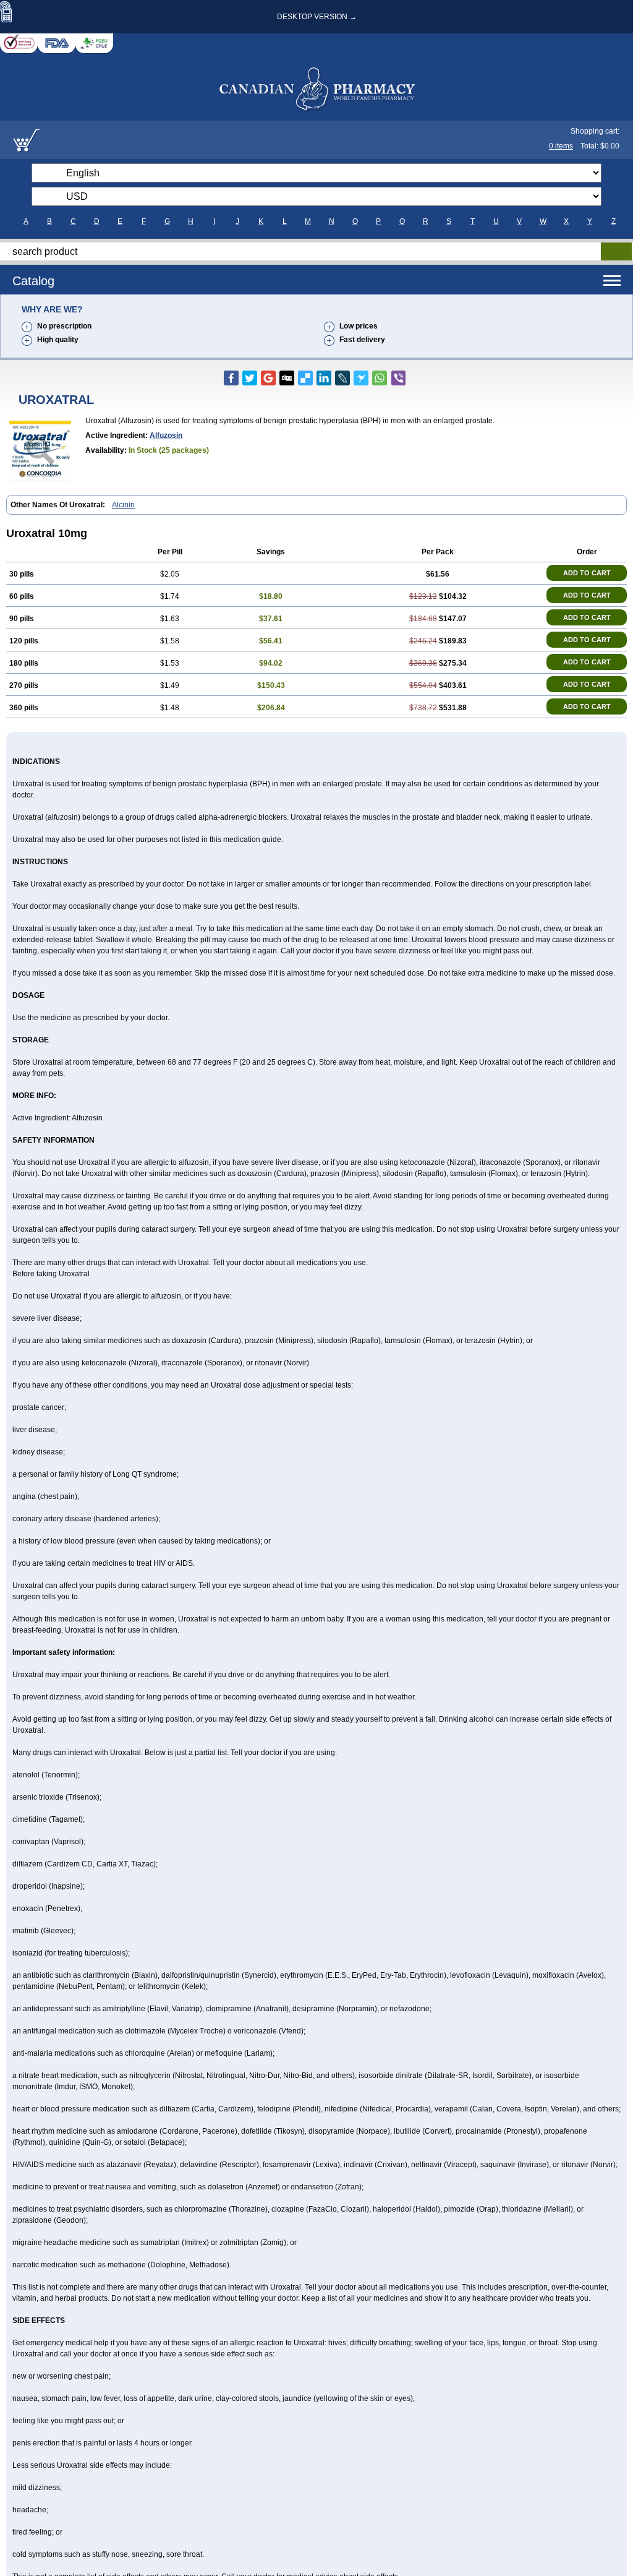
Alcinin (123, 505)
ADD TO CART (587, 573)
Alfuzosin (166, 436)
